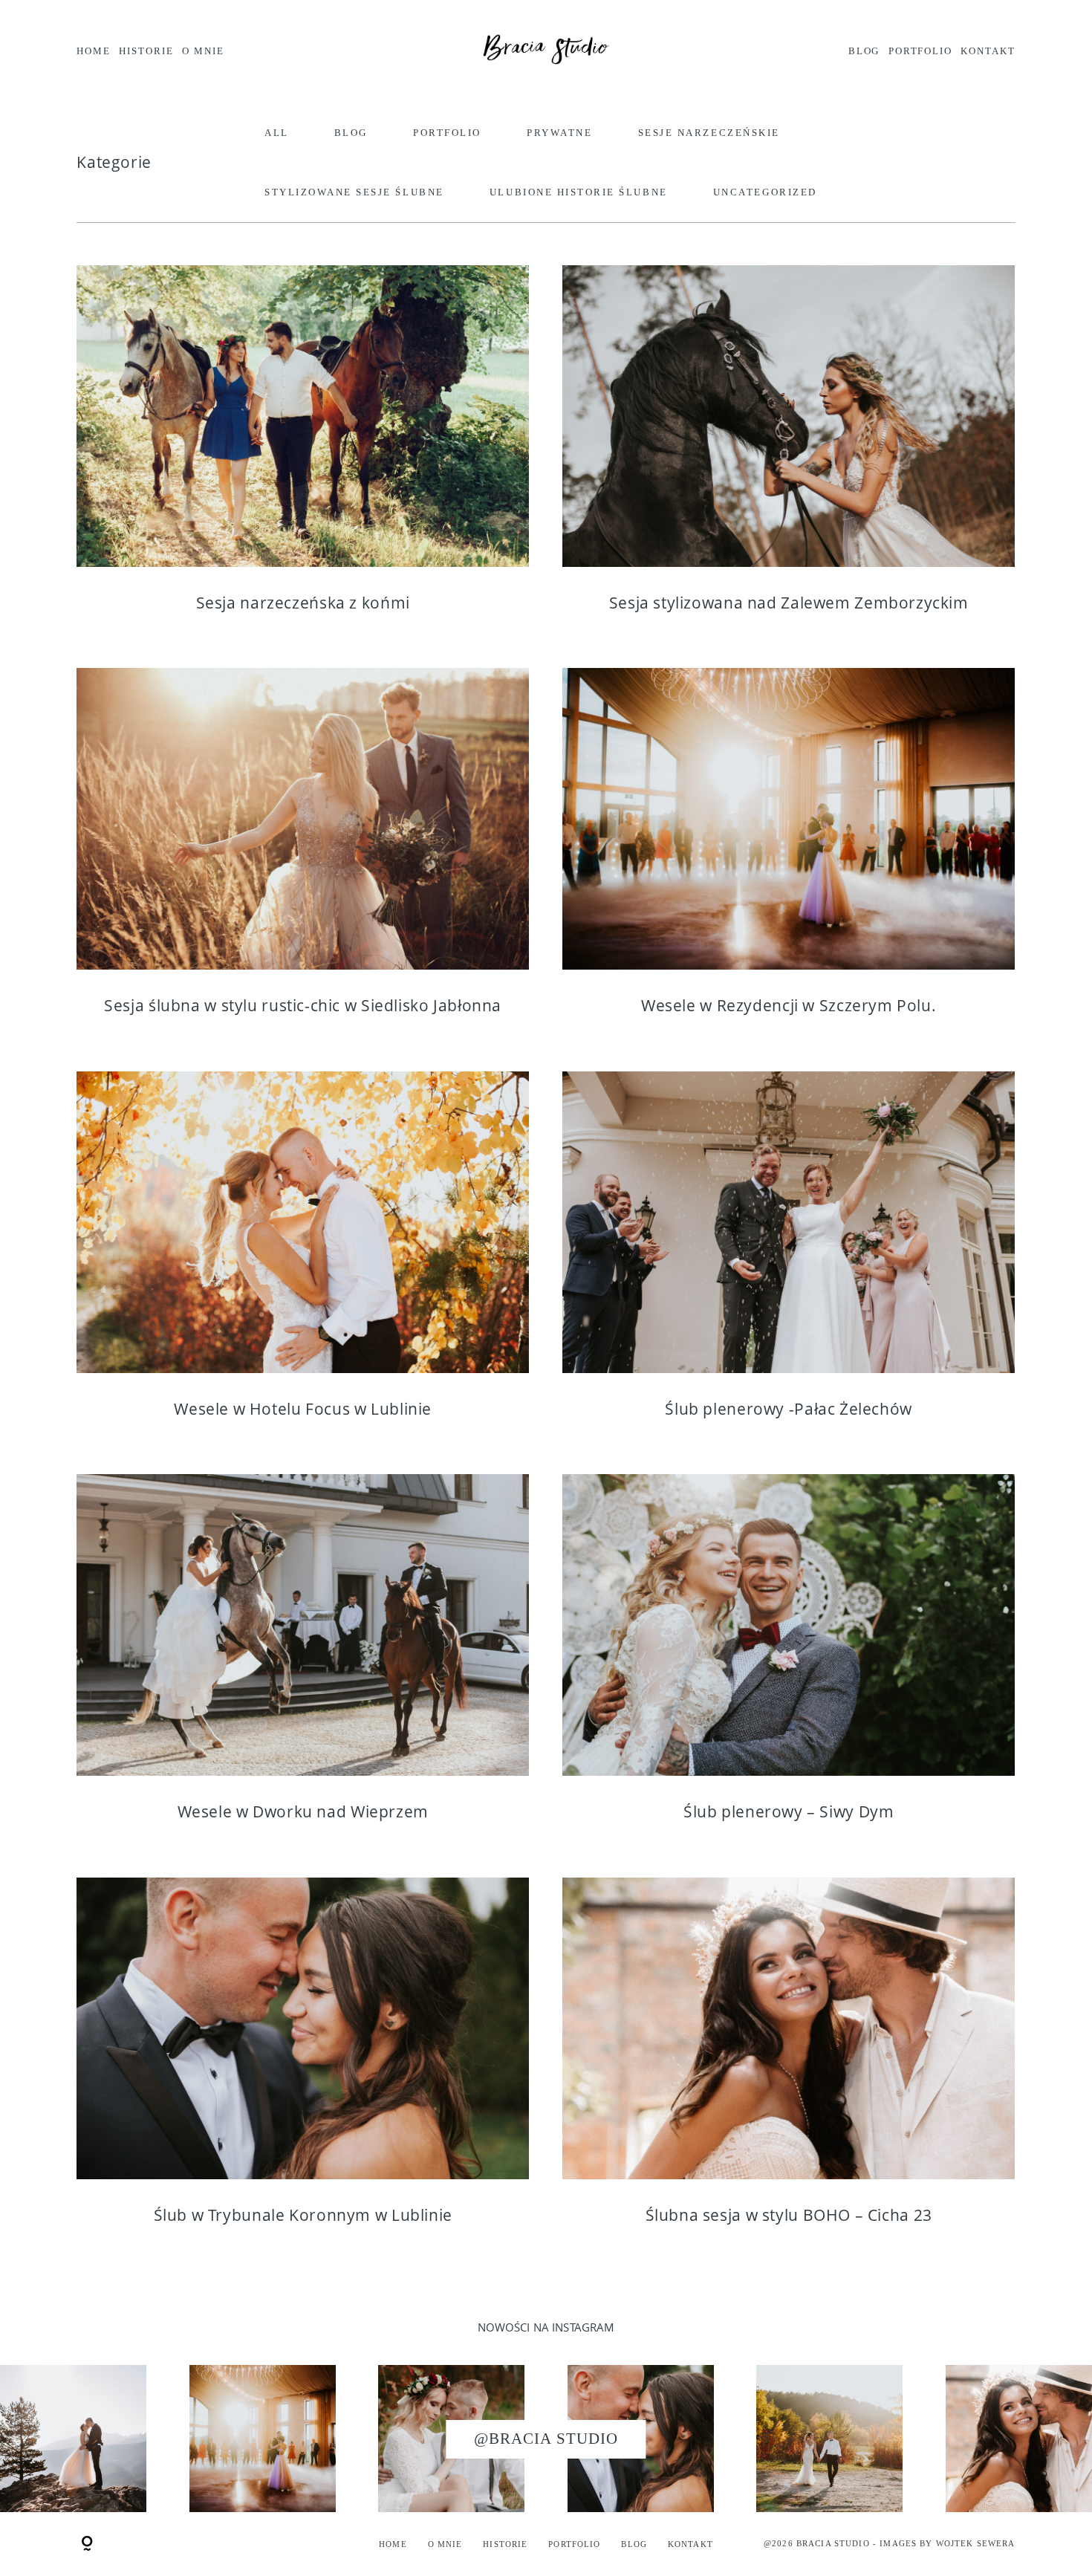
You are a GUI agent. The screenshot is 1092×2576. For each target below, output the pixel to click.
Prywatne (559, 133)
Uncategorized (765, 192)
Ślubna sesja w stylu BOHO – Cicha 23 (789, 2062)
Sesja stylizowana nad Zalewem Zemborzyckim (789, 450)
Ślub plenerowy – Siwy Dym (789, 1659)
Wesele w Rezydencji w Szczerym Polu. (789, 853)
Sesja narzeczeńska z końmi (303, 450)
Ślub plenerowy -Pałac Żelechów (789, 1256)
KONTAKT (988, 51)
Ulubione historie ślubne (579, 192)
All (277, 133)
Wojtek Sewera (976, 2543)
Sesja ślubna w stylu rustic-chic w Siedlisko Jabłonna (303, 853)
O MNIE (203, 51)
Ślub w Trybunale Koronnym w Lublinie (303, 2062)
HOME (94, 51)
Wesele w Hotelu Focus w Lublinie (303, 1256)
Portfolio (447, 133)
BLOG (864, 51)
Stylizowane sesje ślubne (354, 192)
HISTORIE (146, 51)
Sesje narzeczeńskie (709, 133)
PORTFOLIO (920, 51)
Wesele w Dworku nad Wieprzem (303, 1659)
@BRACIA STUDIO (546, 2439)
